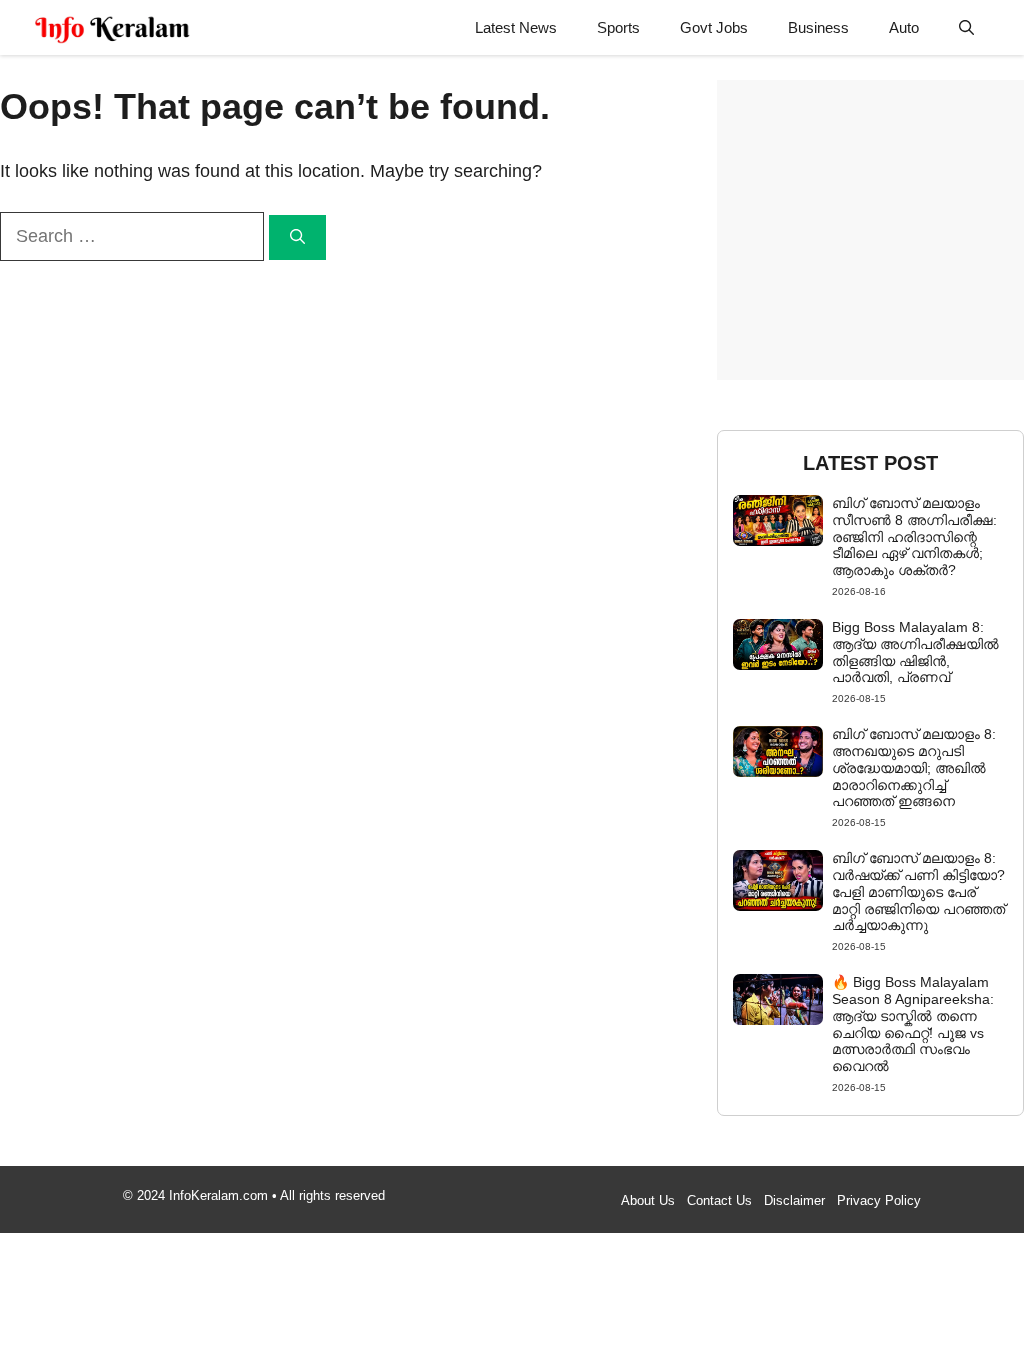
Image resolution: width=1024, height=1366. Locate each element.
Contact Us (719, 1200)
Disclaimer (794, 1200)
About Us (648, 1200)
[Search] (297, 237)
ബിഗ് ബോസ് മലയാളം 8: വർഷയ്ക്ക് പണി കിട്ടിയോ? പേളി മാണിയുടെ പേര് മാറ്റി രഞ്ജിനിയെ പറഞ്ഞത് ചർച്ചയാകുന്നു (918, 891)
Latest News (516, 27)
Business (818, 27)
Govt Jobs (714, 27)
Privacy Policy (879, 1200)
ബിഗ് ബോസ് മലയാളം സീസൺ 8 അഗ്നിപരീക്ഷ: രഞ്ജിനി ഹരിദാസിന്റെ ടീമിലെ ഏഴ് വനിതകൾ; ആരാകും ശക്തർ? (914, 536)
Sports (618, 27)
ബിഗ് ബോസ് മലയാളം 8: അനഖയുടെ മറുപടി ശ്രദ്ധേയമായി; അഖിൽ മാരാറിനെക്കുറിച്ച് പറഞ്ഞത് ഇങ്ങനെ (914, 767)
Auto (904, 27)
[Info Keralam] (112, 27)
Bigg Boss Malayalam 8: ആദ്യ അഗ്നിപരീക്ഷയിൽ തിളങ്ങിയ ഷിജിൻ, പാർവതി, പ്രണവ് (915, 652)
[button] (966, 27)
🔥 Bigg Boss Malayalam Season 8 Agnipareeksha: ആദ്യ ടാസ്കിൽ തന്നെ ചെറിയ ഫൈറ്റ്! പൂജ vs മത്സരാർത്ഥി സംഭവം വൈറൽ (913, 1024)
